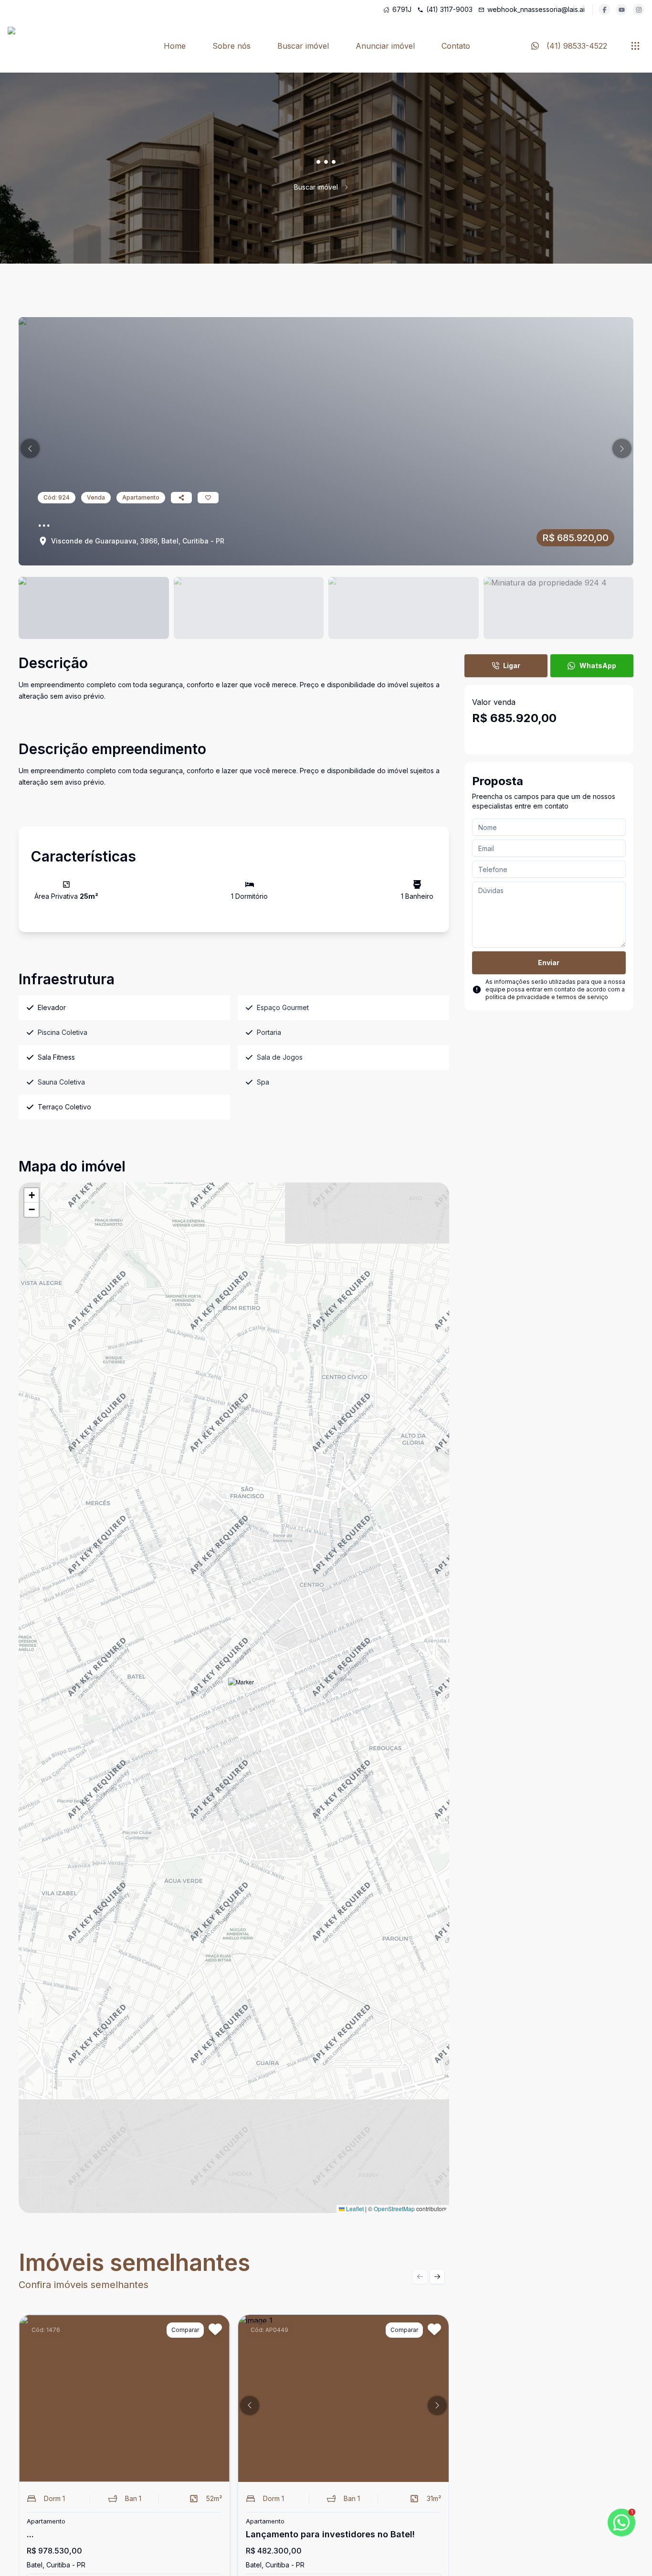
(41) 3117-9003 (449, 9)
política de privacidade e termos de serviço (547, 997)
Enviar (549, 963)
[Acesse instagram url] (639, 10)
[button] (30, 448)
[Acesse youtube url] (621, 10)
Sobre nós (231, 46)
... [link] (356, 187)
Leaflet (354, 2209)
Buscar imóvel (303, 46)
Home (175, 46)
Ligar (512, 665)
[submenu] (635, 46)
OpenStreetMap (394, 2209)
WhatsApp (598, 665)
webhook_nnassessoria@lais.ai (536, 9)
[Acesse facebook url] (604, 10)
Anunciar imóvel (385, 46)
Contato (456, 46)
